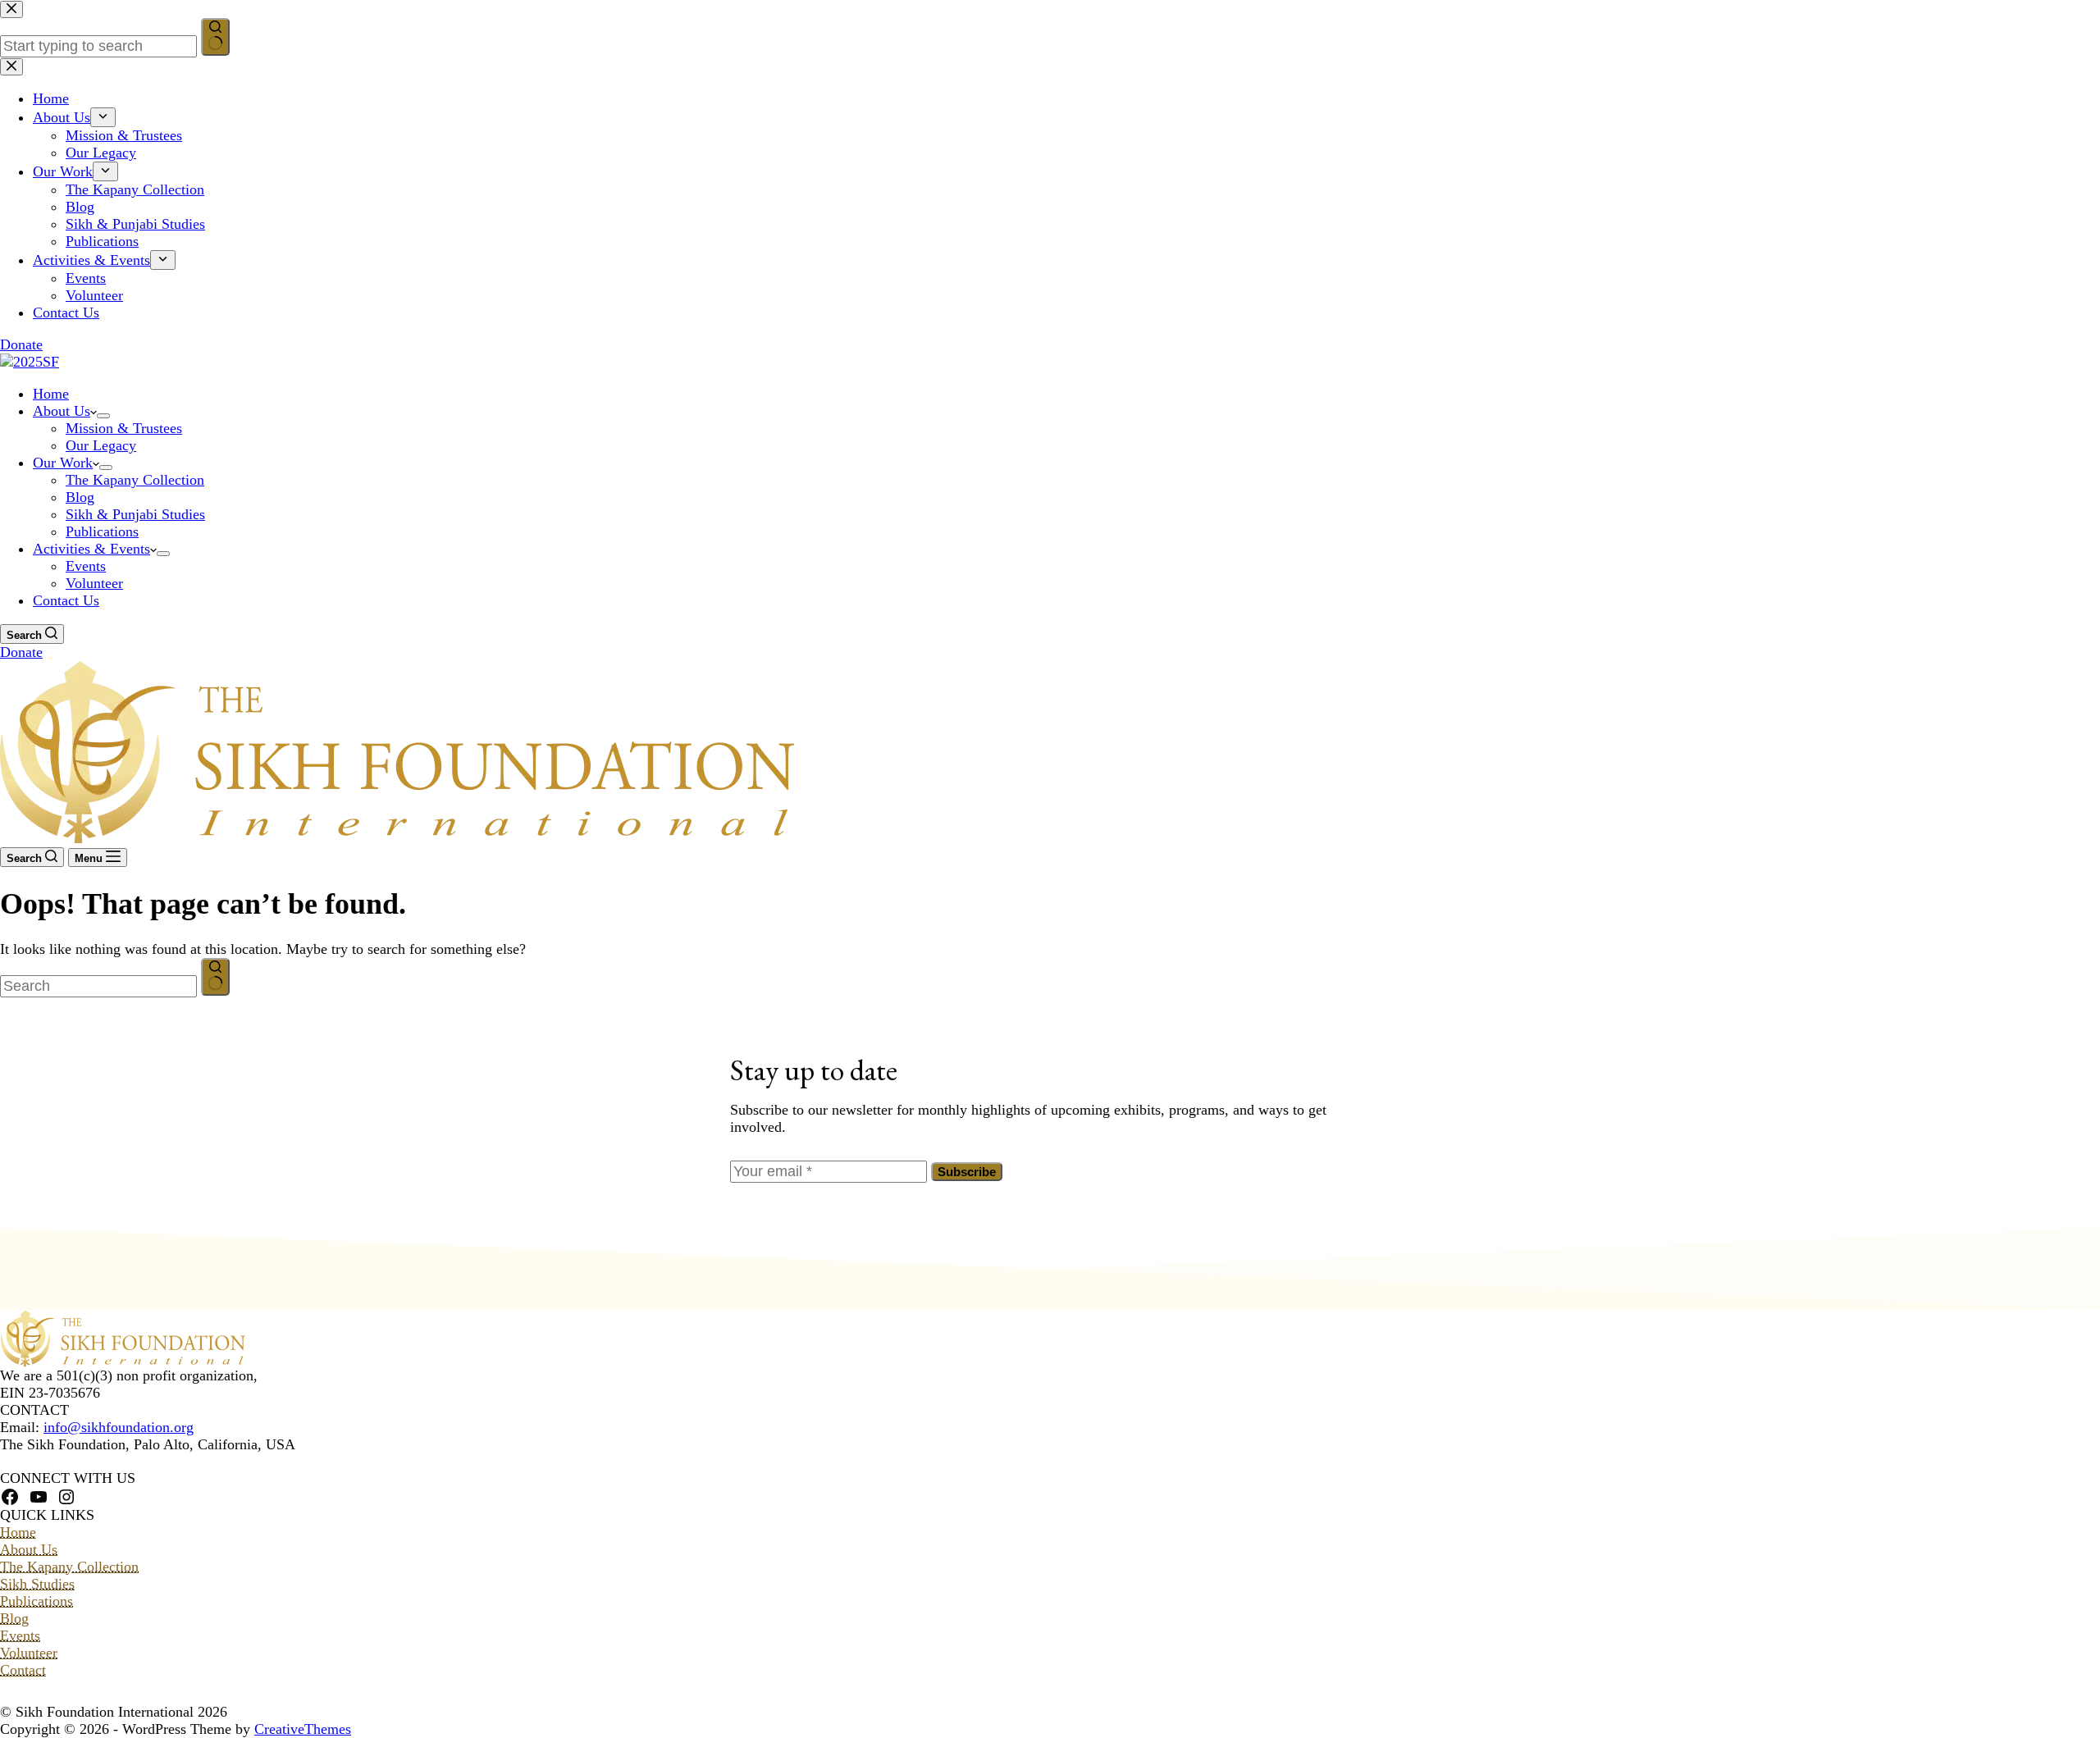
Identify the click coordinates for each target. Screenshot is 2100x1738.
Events (86, 566)
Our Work (63, 463)
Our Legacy (101, 445)
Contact (23, 1670)
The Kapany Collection (135, 480)
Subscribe (967, 1172)
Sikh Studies (37, 1584)
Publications (102, 531)
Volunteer (94, 583)
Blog (80, 497)
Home (51, 394)
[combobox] (98, 986)
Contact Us (66, 600)
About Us (62, 411)
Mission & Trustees (124, 428)
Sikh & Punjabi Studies (135, 514)
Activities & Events (91, 549)
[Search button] (215, 977)
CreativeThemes (303, 1729)
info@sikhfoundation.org (119, 1427)
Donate (21, 652)
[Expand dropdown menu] (103, 416)
